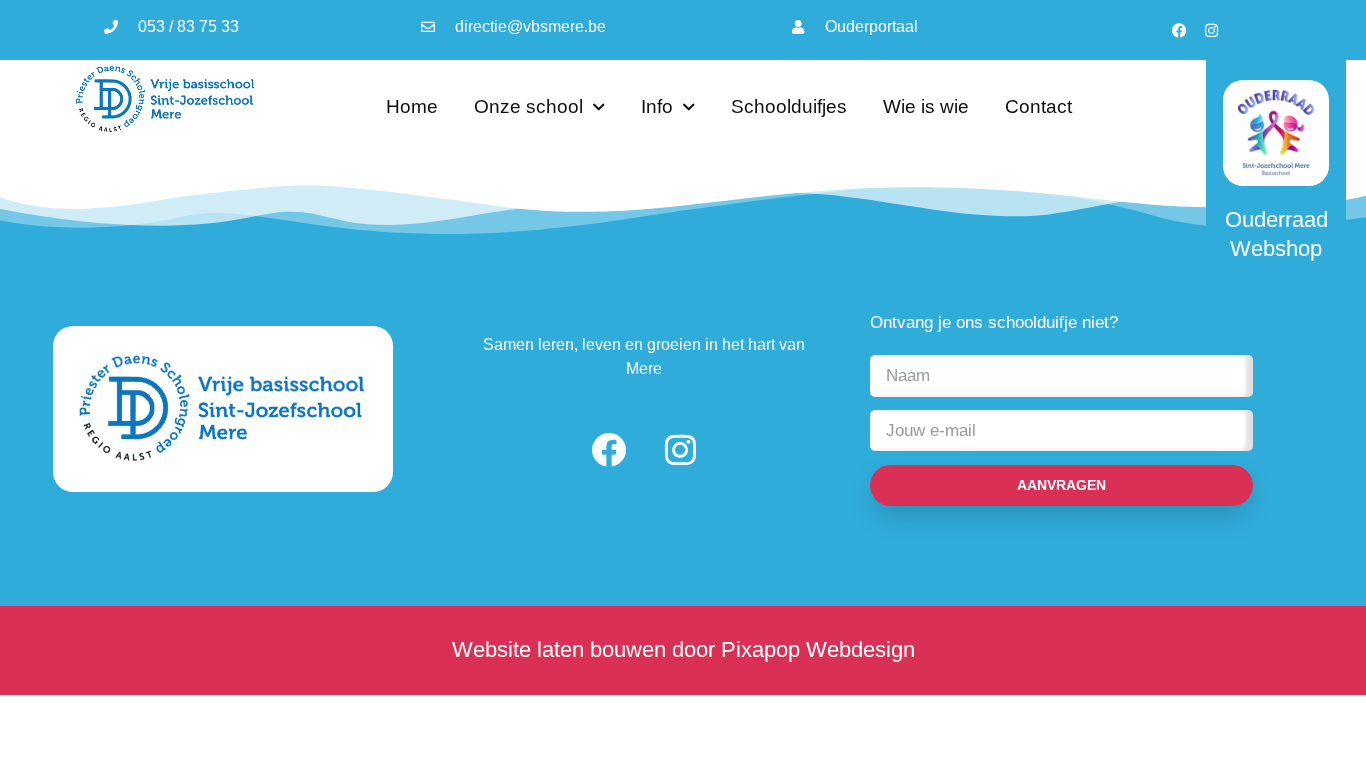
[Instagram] (1211, 30)
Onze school (528, 106)
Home (412, 106)
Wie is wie (926, 106)
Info (657, 106)
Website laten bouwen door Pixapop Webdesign (683, 649)
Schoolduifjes (789, 106)
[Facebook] (1179, 30)
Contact (1038, 106)
